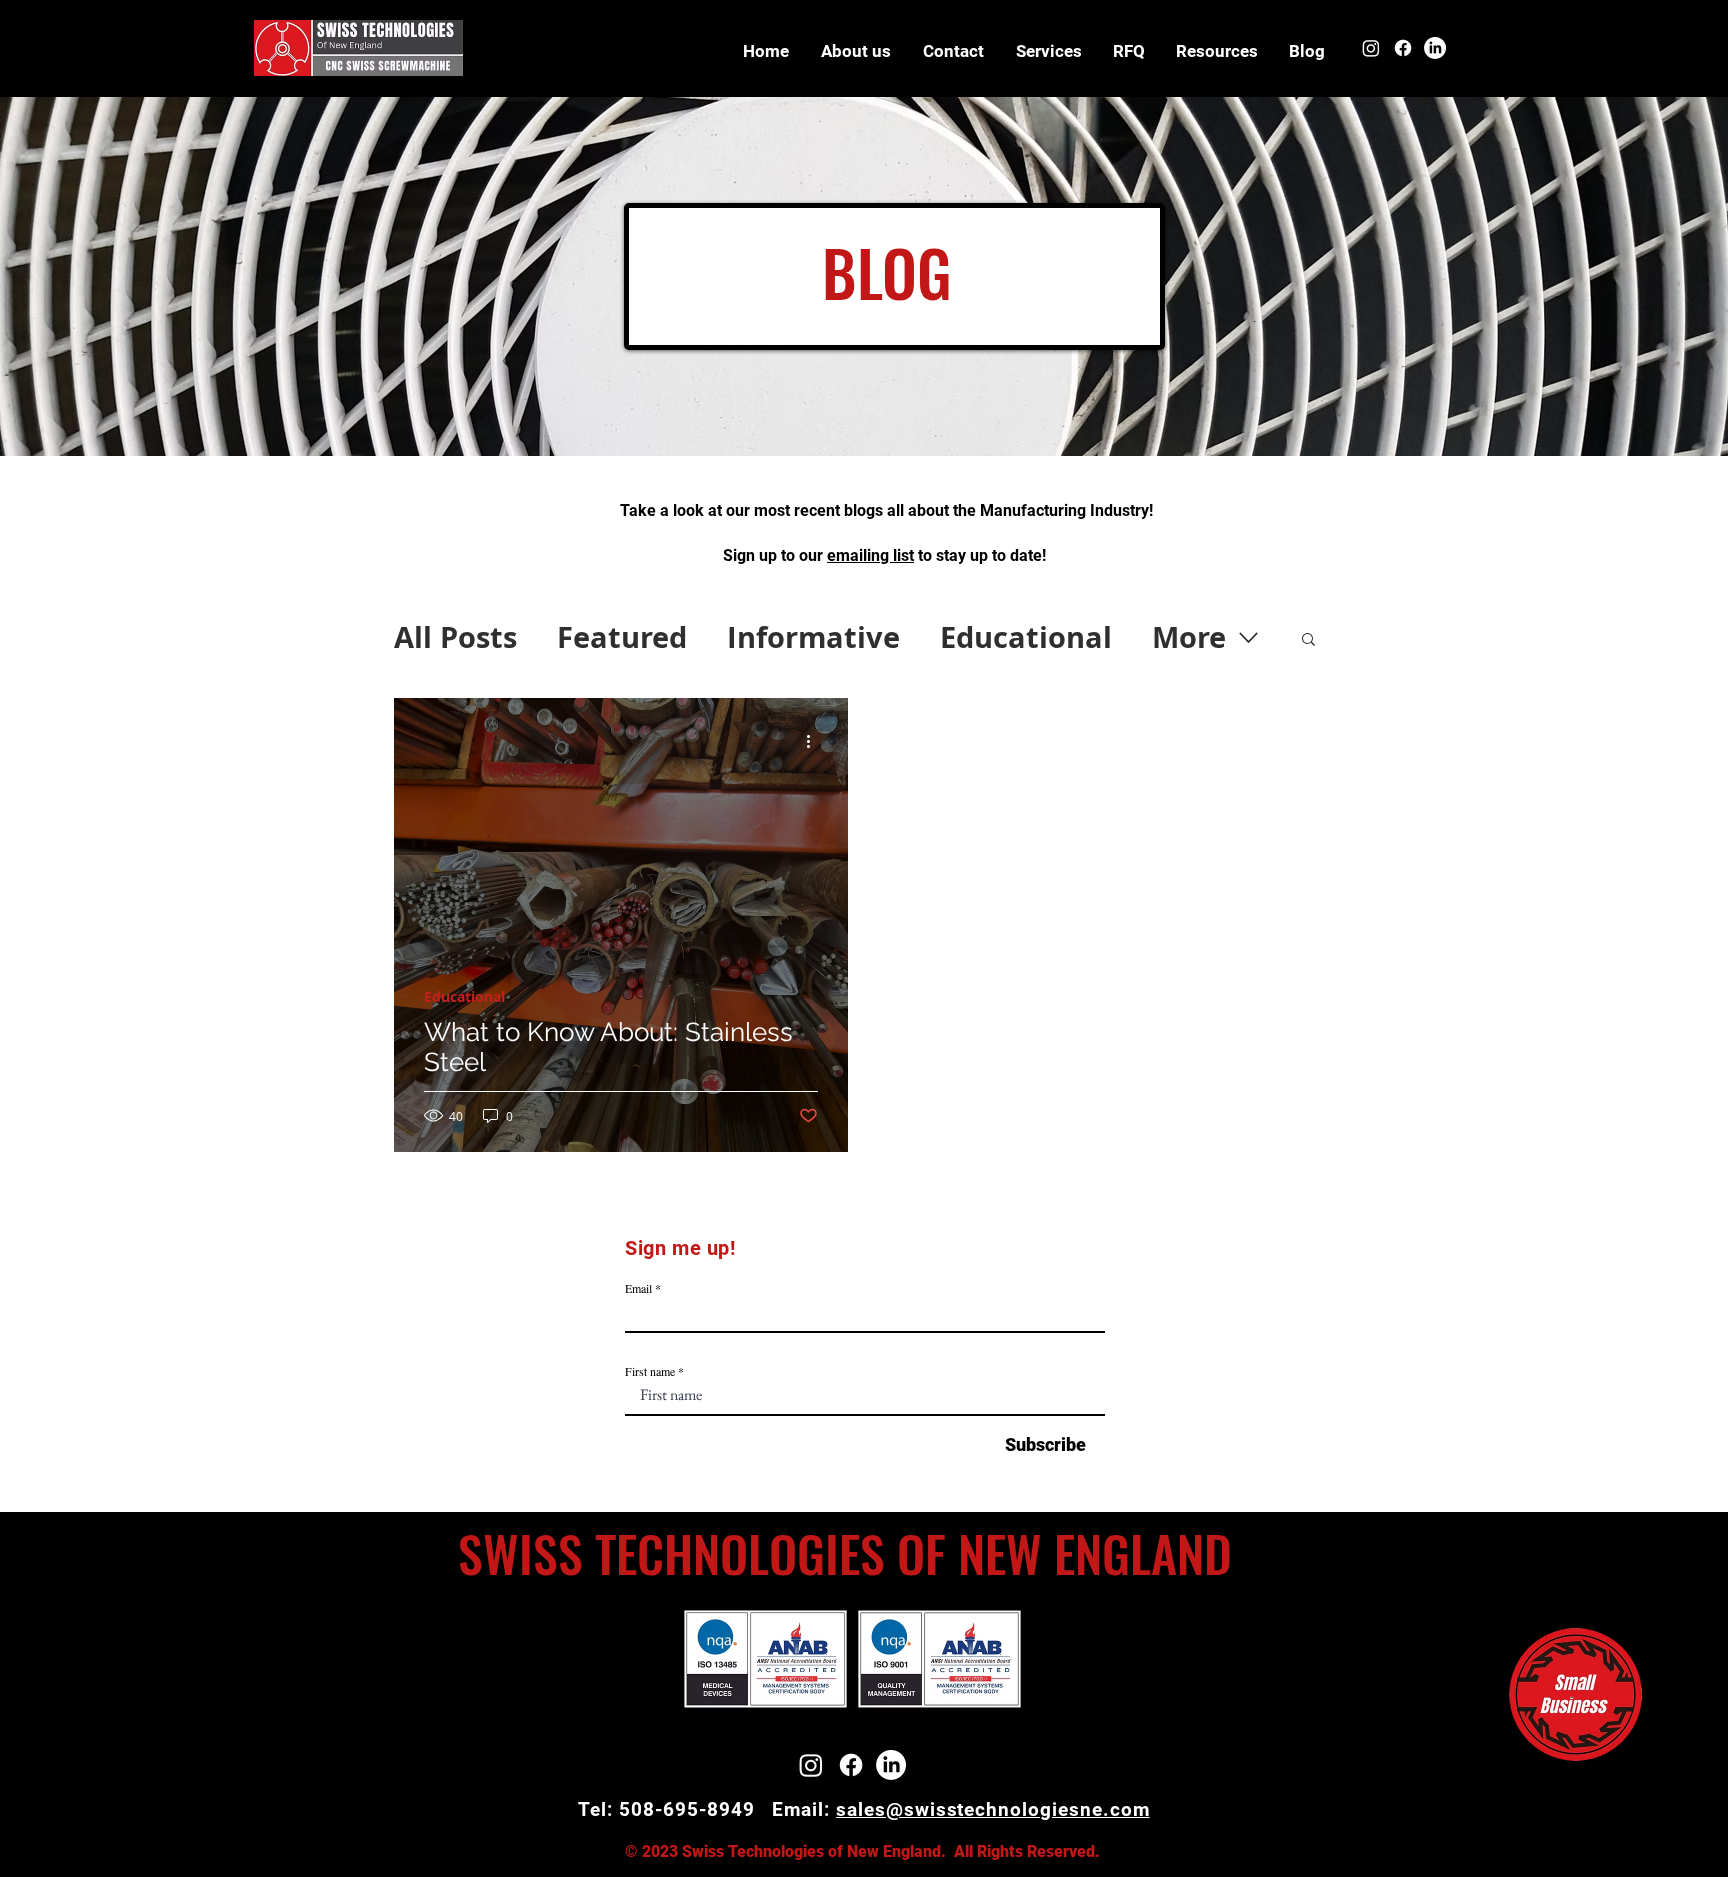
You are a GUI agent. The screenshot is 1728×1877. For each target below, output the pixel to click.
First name (650, 1371)
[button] (1216, 51)
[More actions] (815, 742)
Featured (622, 637)
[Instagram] (1371, 48)
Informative (813, 637)
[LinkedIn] (1435, 48)
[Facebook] (1403, 48)
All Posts (455, 637)
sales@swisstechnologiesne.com (993, 1809)
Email (638, 1288)
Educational (1026, 637)
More (1189, 637)
